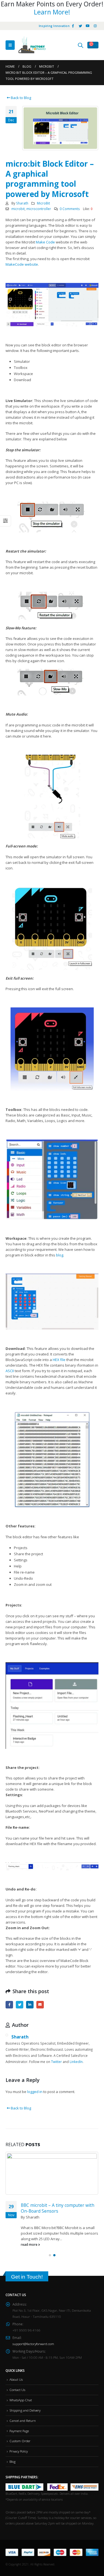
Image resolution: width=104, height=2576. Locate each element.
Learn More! (52, 12)
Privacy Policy (19, 2451)
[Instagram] (95, 26)
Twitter (20, 2005)
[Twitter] (80, 26)
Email (40, 2005)
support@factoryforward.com (33, 2344)
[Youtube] (88, 26)
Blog (12, 2461)
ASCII (10, 1371)
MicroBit (43, 203)
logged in (35, 2092)
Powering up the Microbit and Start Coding (57, 2208)
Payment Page (19, 2431)
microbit (18, 209)
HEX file (59, 1360)
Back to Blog (21, 98)
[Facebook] (73, 26)
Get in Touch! (27, 2277)
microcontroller (39, 209)
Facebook (9, 2005)
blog (60, 1255)
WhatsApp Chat (21, 2400)
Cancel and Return (23, 2420)
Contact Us (17, 2390)
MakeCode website (22, 264)
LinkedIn (30, 2005)
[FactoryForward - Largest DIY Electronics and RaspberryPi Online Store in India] (32, 45)
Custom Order (20, 2441)
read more (30, 2244)
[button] (50, 2255)
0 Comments (70, 209)
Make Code (45, 242)
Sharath (22, 203)
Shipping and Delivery (25, 2410)
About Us (16, 2379)
